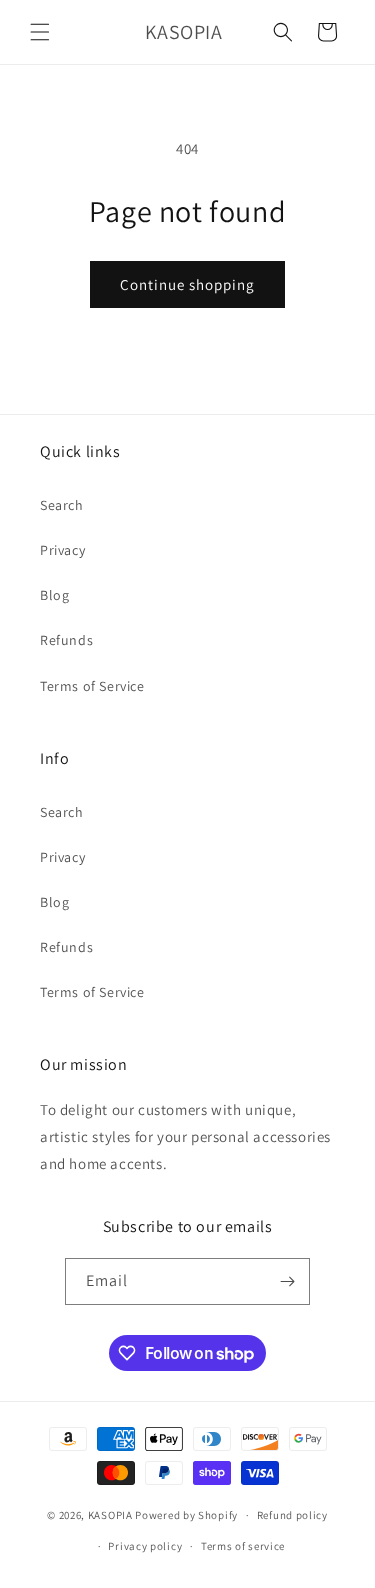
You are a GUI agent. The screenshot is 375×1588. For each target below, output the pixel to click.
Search (62, 505)
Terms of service (243, 1546)
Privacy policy (145, 1546)
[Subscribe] (287, 1281)
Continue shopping (187, 284)
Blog (54, 595)
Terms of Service (92, 686)
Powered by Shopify (186, 1515)
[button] (40, 32)
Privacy (62, 550)
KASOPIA (110, 1515)
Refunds (66, 640)
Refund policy (292, 1515)
